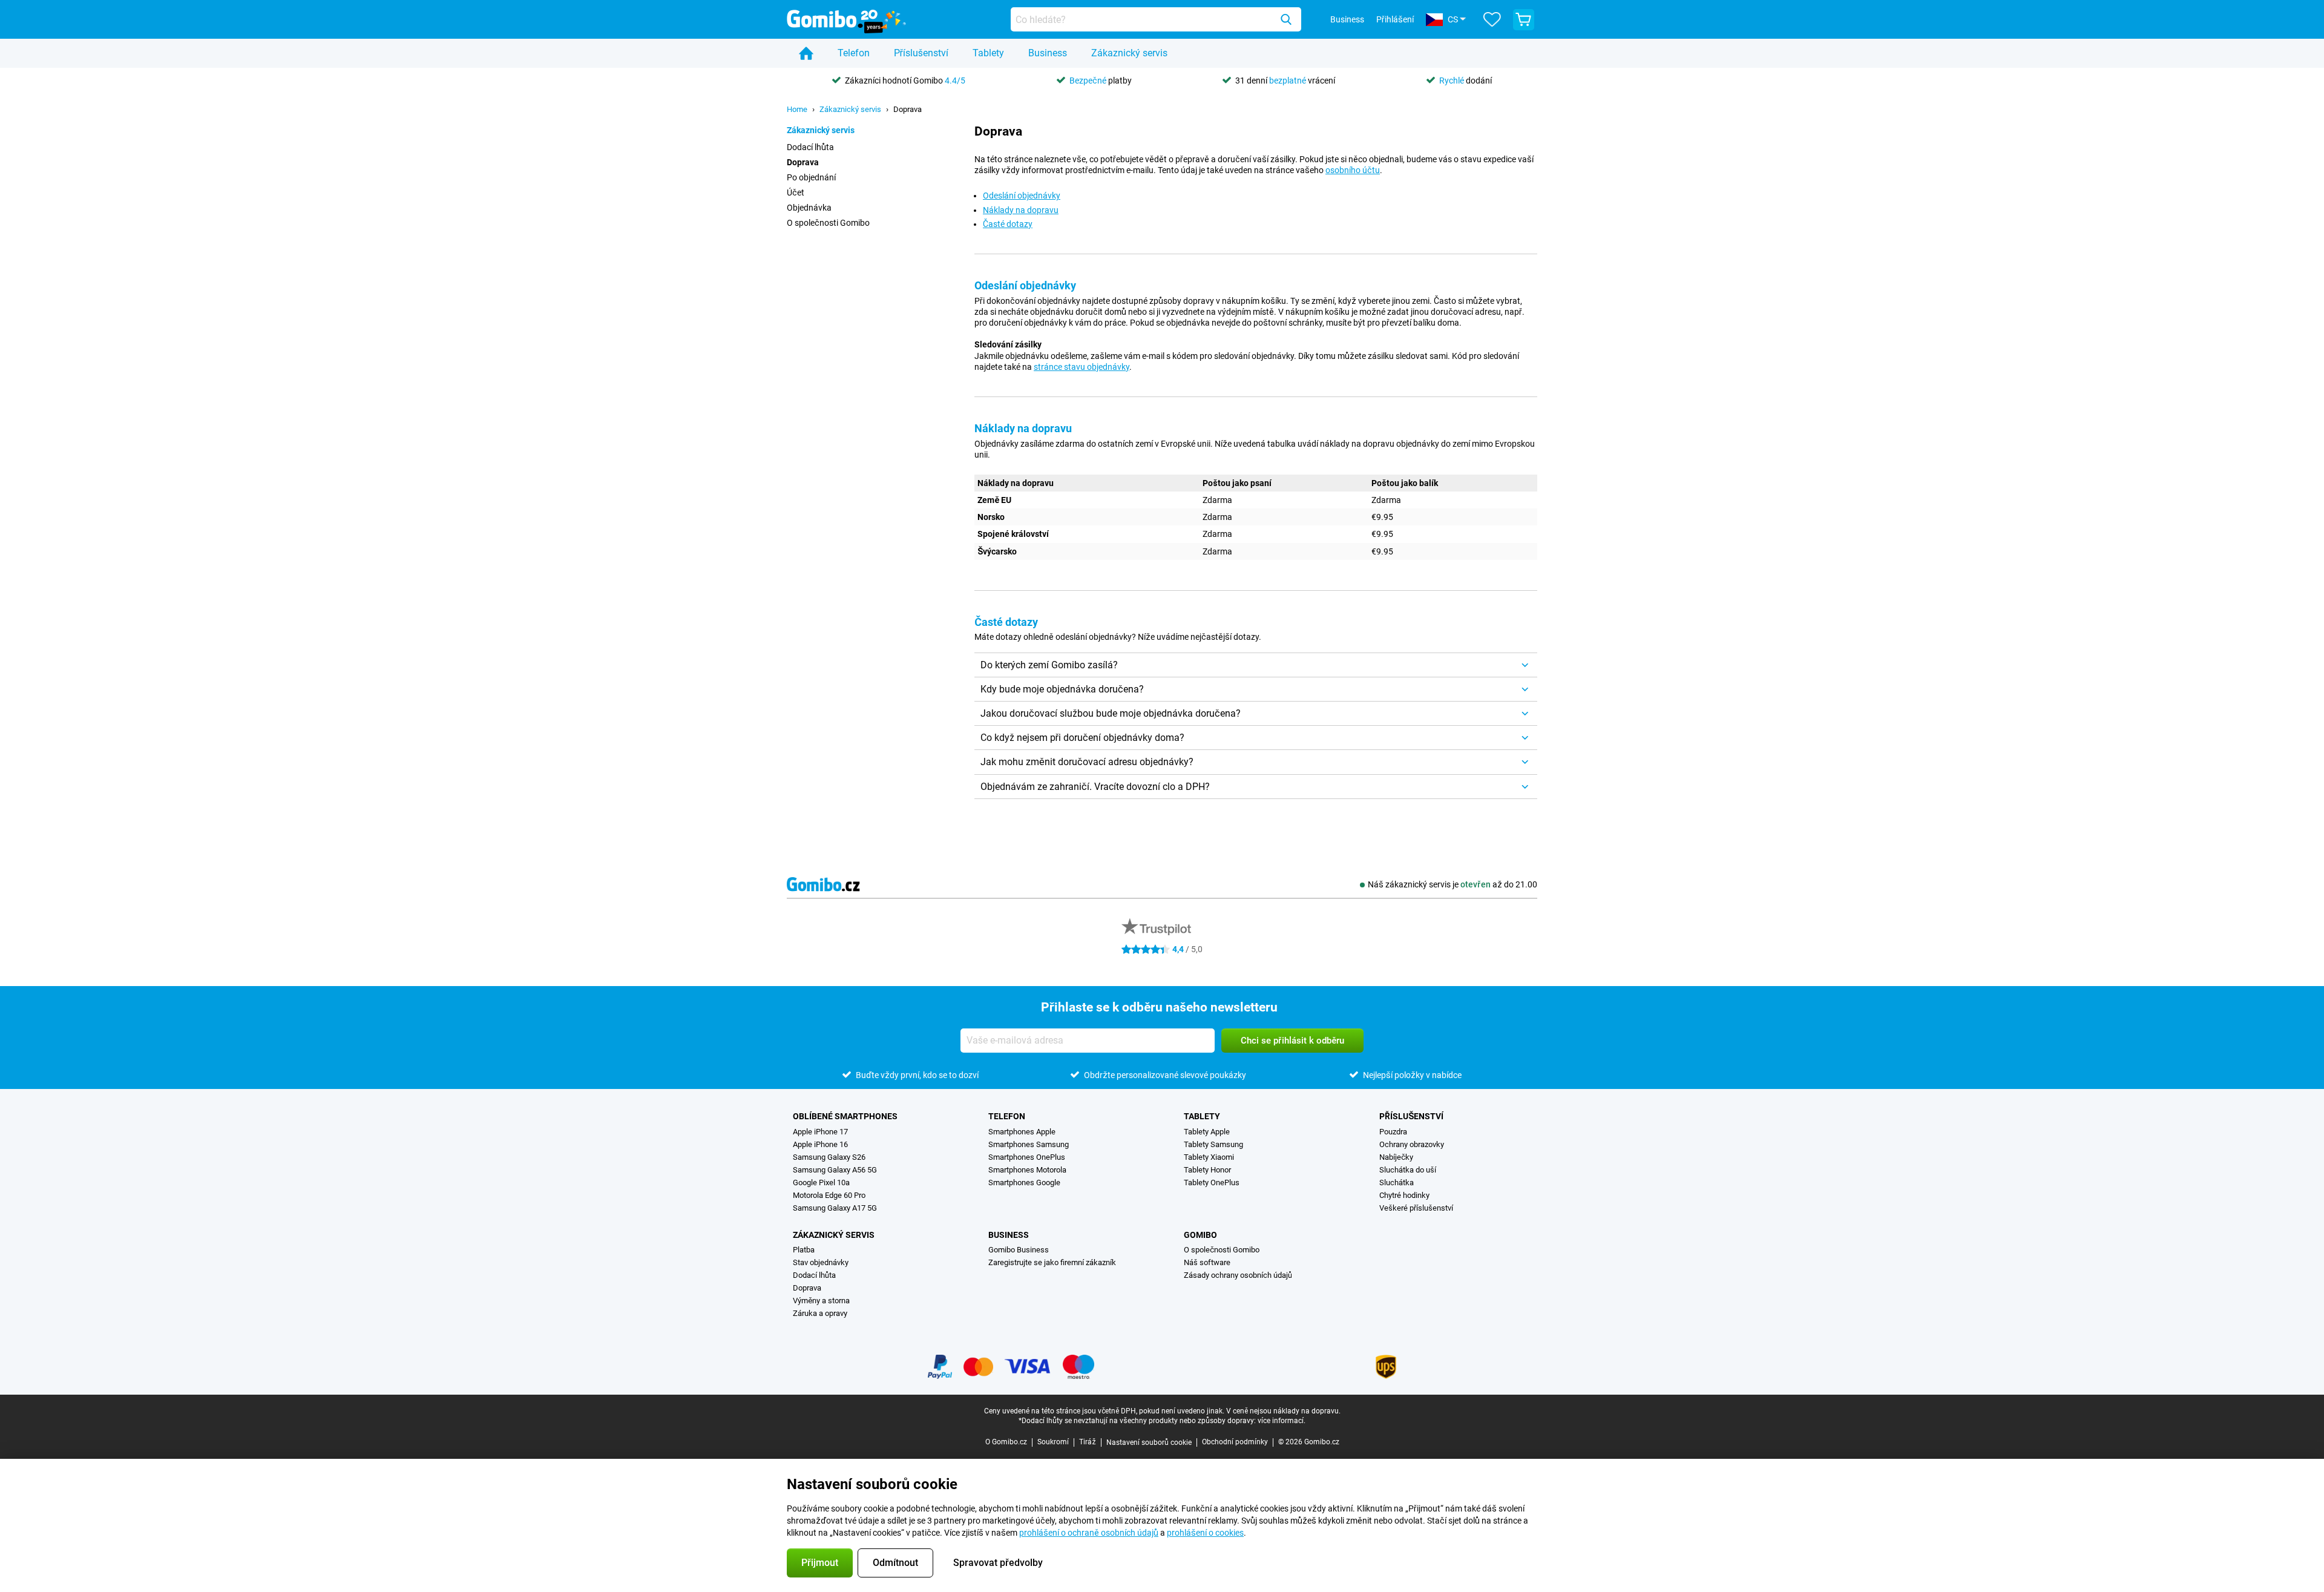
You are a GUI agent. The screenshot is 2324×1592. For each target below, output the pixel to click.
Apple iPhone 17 (820, 1132)
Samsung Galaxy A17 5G (835, 1208)
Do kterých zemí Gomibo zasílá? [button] (1049, 665)
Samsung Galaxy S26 (829, 1157)
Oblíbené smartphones (845, 1116)
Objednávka (809, 208)
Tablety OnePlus (1212, 1182)
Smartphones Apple (1022, 1132)
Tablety (988, 53)
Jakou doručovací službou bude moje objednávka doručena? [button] (1111, 713)
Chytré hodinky (1404, 1195)
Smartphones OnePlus (1027, 1157)
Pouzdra (1393, 1132)
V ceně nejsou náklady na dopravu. (1283, 1411)
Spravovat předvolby (998, 1563)
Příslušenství (921, 53)
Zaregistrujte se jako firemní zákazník (1052, 1262)
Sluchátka (1397, 1182)
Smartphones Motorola (1027, 1170)
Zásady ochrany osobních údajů (1238, 1275)
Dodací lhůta (810, 147)
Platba (804, 1250)
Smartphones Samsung (1029, 1144)
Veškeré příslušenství (1416, 1208)
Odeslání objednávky (1022, 196)
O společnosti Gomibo (828, 223)
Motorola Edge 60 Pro (829, 1195)
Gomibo (1200, 1235)
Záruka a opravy (820, 1313)
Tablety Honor (1207, 1170)
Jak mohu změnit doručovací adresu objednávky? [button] (1087, 762)
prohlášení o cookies (1205, 1533)
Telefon (854, 53)
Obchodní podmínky (1235, 1442)
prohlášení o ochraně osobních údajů (1089, 1533)
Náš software (1207, 1262)
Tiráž (1088, 1442)
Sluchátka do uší (1408, 1170)
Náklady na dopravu (1021, 210)
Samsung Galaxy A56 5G (835, 1170)
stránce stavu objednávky (1082, 367)
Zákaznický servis (1129, 53)
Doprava (908, 109)
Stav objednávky (821, 1262)
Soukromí (1053, 1442)
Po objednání (811, 177)
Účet (796, 192)
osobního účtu (1353, 170)
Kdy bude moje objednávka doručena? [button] (1062, 689)
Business (1048, 53)
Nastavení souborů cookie (1149, 1442)
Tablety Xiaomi (1209, 1157)
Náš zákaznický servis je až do (1452, 884)
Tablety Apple (1207, 1132)
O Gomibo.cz (1006, 1442)
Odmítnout (895, 1563)
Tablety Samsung (1213, 1144)
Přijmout (820, 1563)
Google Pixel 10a (821, 1182)
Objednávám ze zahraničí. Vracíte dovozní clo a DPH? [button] (1095, 787)
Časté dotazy (1008, 224)
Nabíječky (1396, 1157)
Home (797, 109)
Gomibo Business (1019, 1250)
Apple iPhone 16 (820, 1144)
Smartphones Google (1024, 1182)
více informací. (1282, 1421)
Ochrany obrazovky (1412, 1144)
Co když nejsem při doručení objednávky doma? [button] (1082, 738)
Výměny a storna (821, 1301)
